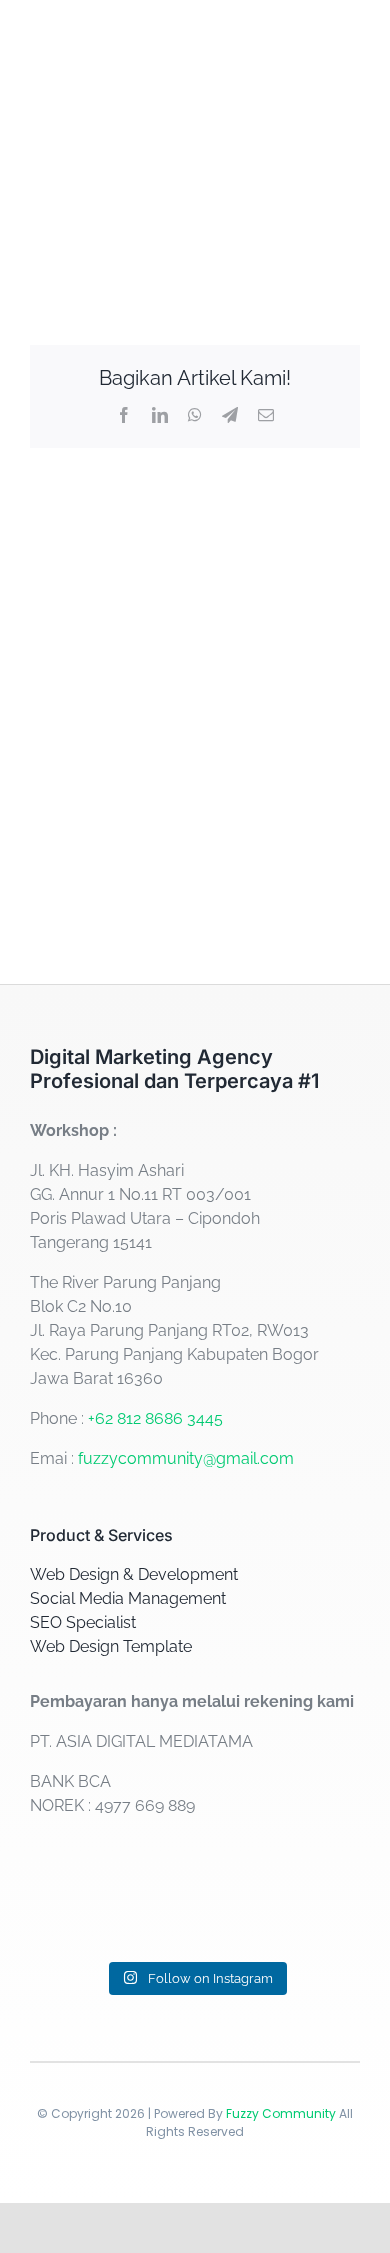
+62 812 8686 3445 (155, 1418)
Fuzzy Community (281, 2113)
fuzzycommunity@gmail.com (186, 1458)
